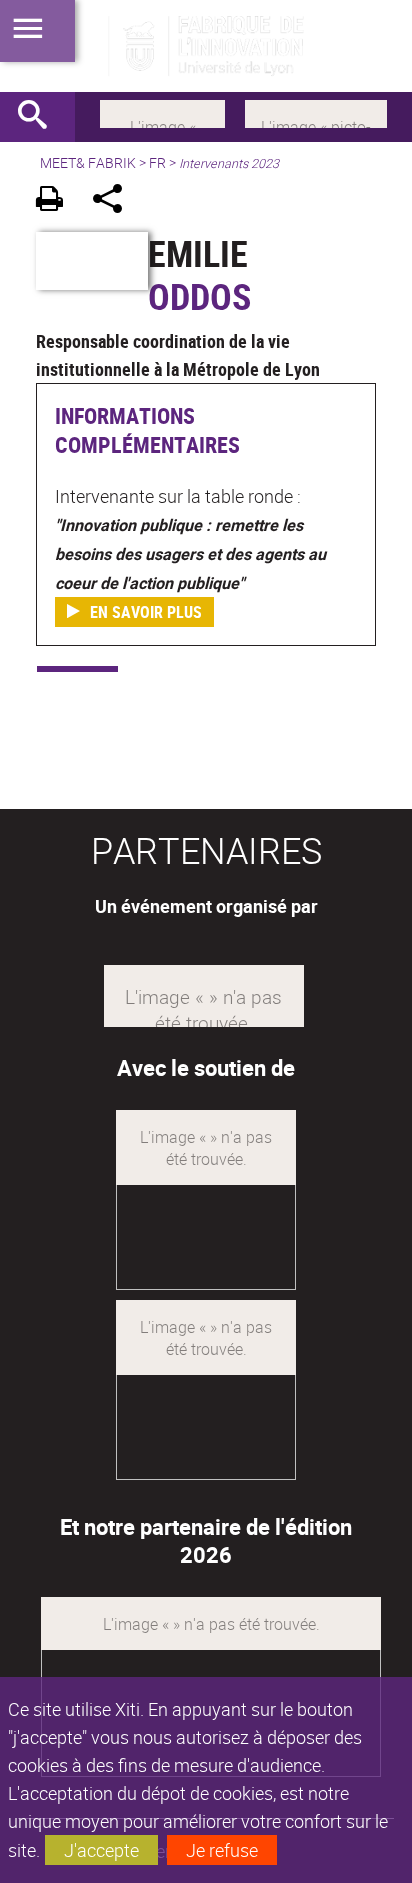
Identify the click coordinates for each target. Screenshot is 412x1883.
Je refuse (222, 1850)
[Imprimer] (56, 201)
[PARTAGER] (114, 201)
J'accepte (101, 1850)
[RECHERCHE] (40, 117)
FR (157, 162)
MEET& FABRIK (88, 162)
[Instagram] (316, 112)
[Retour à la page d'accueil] (206, 46)
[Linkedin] (162, 112)
